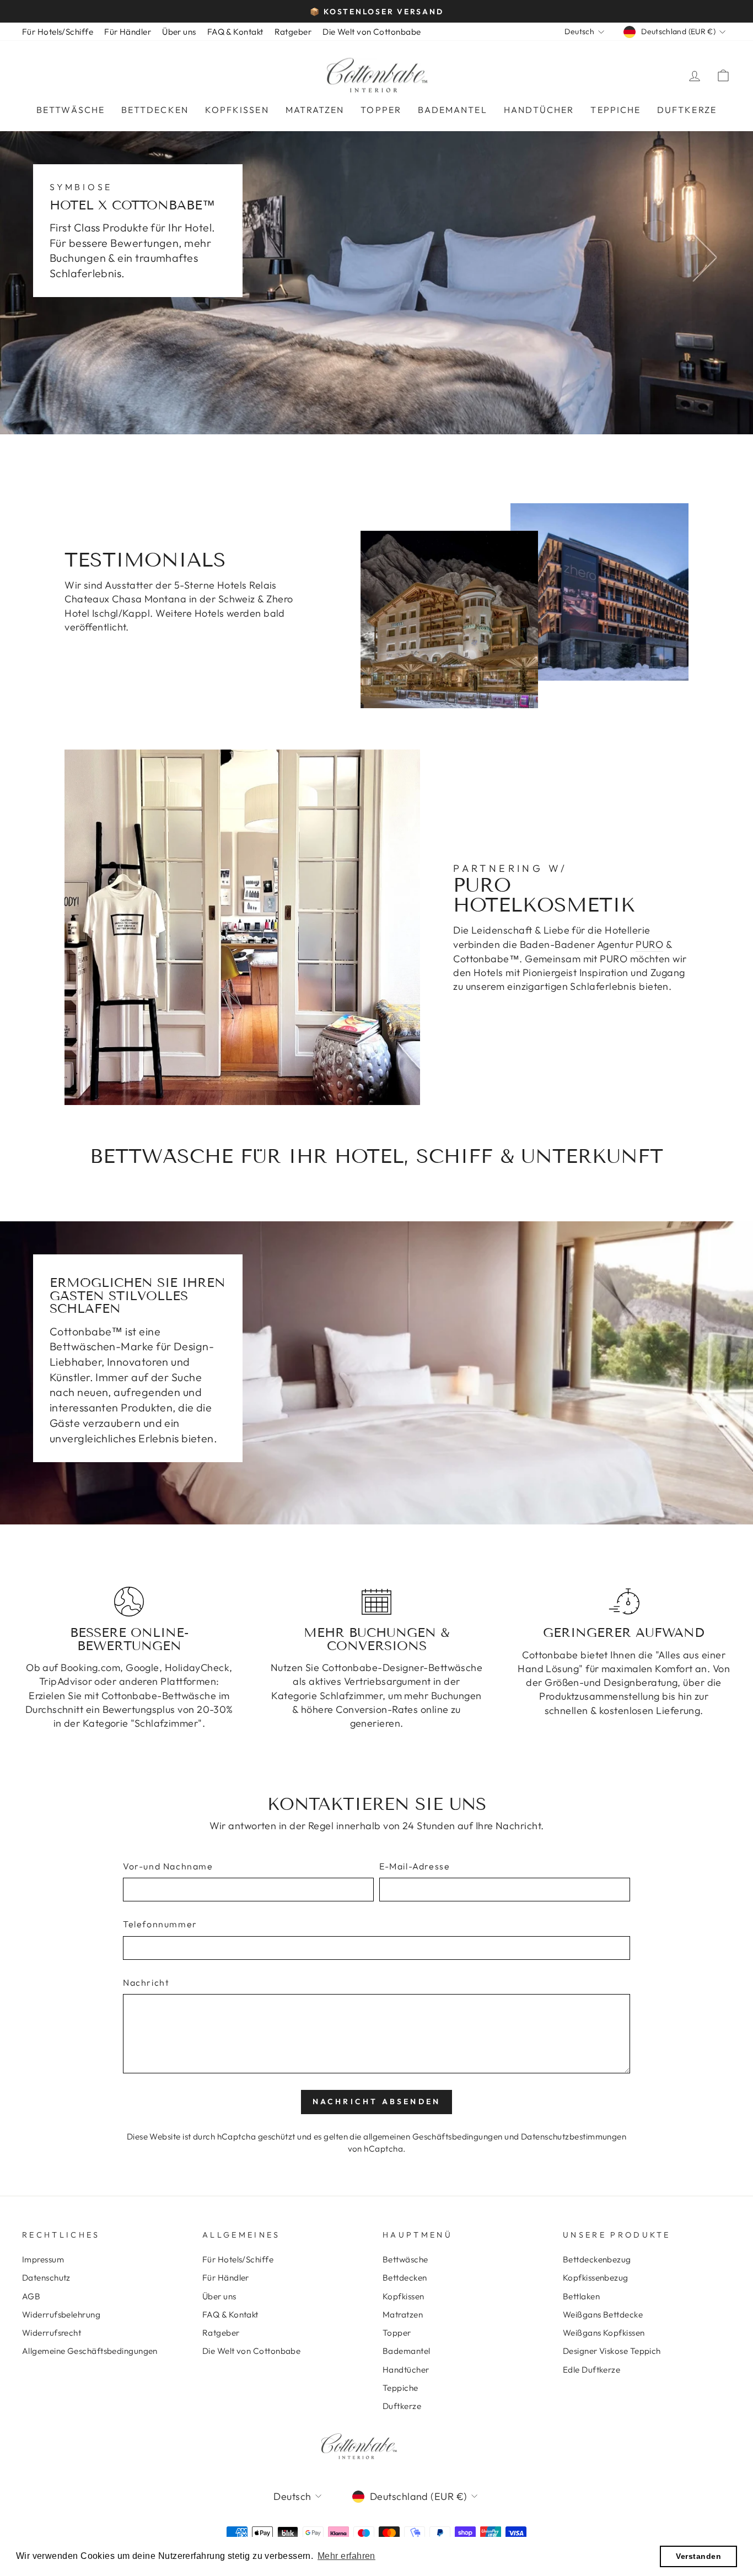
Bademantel (453, 110)
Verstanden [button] (698, 2556)
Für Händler (128, 32)
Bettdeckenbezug (597, 2259)
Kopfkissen (237, 110)
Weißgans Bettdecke (603, 2314)
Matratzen (315, 110)
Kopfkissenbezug (596, 2278)
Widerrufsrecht (52, 2333)
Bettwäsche (71, 110)
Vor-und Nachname (168, 1866)
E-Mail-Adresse (415, 1866)
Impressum (43, 2259)
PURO (649, 944)
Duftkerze (687, 110)
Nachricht (146, 1982)
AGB (31, 2296)
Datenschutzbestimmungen (574, 2136)
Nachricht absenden (377, 2101)
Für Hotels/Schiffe (58, 32)
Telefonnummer (160, 1924)
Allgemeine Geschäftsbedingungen (90, 2351)
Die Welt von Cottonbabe (372, 32)
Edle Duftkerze (591, 2370)
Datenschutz (46, 2278)
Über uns (179, 32)
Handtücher (539, 110)
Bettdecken (155, 110)
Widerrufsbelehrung (61, 2314)
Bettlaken (581, 2296)
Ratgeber (293, 32)
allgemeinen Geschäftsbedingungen (433, 2136)
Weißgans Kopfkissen (604, 2333)
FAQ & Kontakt (235, 32)
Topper (381, 110)
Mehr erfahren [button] (346, 2556)
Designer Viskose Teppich (612, 2351)
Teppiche (615, 110)
